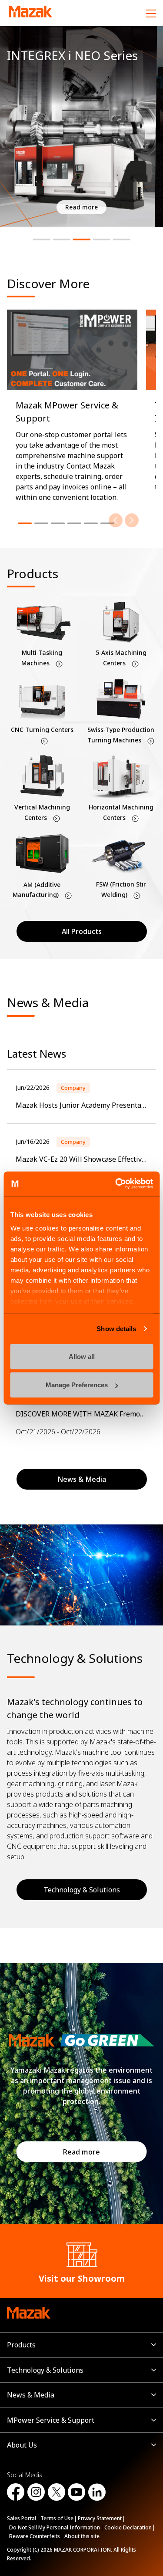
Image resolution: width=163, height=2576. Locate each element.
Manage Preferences (77, 1385)
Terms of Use (57, 2518)
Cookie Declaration (128, 2527)
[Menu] (151, 13)
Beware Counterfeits (35, 2536)
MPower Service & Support (51, 2420)
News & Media (31, 2395)
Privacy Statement (100, 2518)
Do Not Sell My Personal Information (55, 2527)
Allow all (82, 1356)
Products (21, 2345)
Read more (81, 2152)
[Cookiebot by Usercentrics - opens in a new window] (116, 1184)
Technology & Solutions (82, 1890)
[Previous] (116, 520)
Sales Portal (22, 2518)
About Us (22, 2445)
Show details (116, 1329)
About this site (82, 2536)
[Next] (132, 520)
